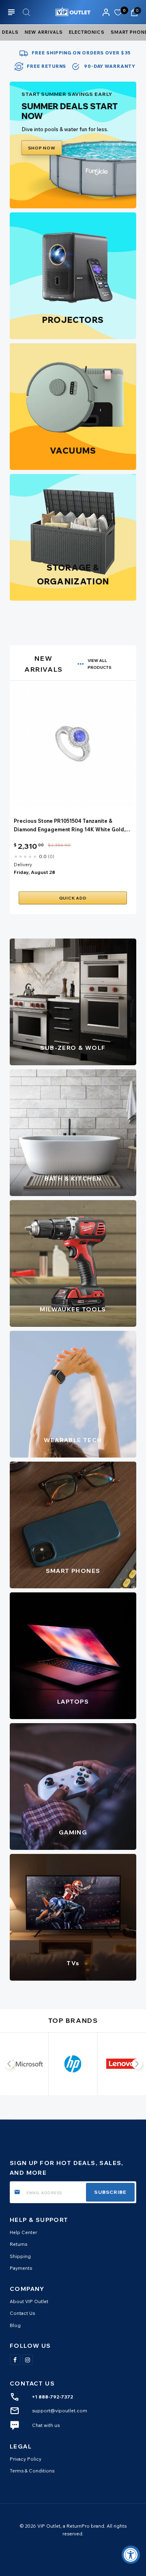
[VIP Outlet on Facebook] (15, 2360)
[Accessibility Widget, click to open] (131, 2555)
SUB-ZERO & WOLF (73, 1048)
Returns (18, 2244)
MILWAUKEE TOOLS (73, 1309)
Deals (10, 32)
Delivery (23, 864)
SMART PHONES (73, 1571)
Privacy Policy (26, 2459)
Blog (15, 2325)
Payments (21, 2268)
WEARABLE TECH (73, 1440)
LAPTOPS (73, 1702)
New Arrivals (44, 32)
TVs (73, 1963)
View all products (100, 664)
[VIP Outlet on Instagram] (28, 2360)
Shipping (20, 2256)
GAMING (73, 1832)
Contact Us (22, 2313)
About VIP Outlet (29, 2301)
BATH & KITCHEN (73, 1179)
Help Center (23, 2232)
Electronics (87, 32)
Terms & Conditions (32, 2471)
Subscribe (110, 2192)
